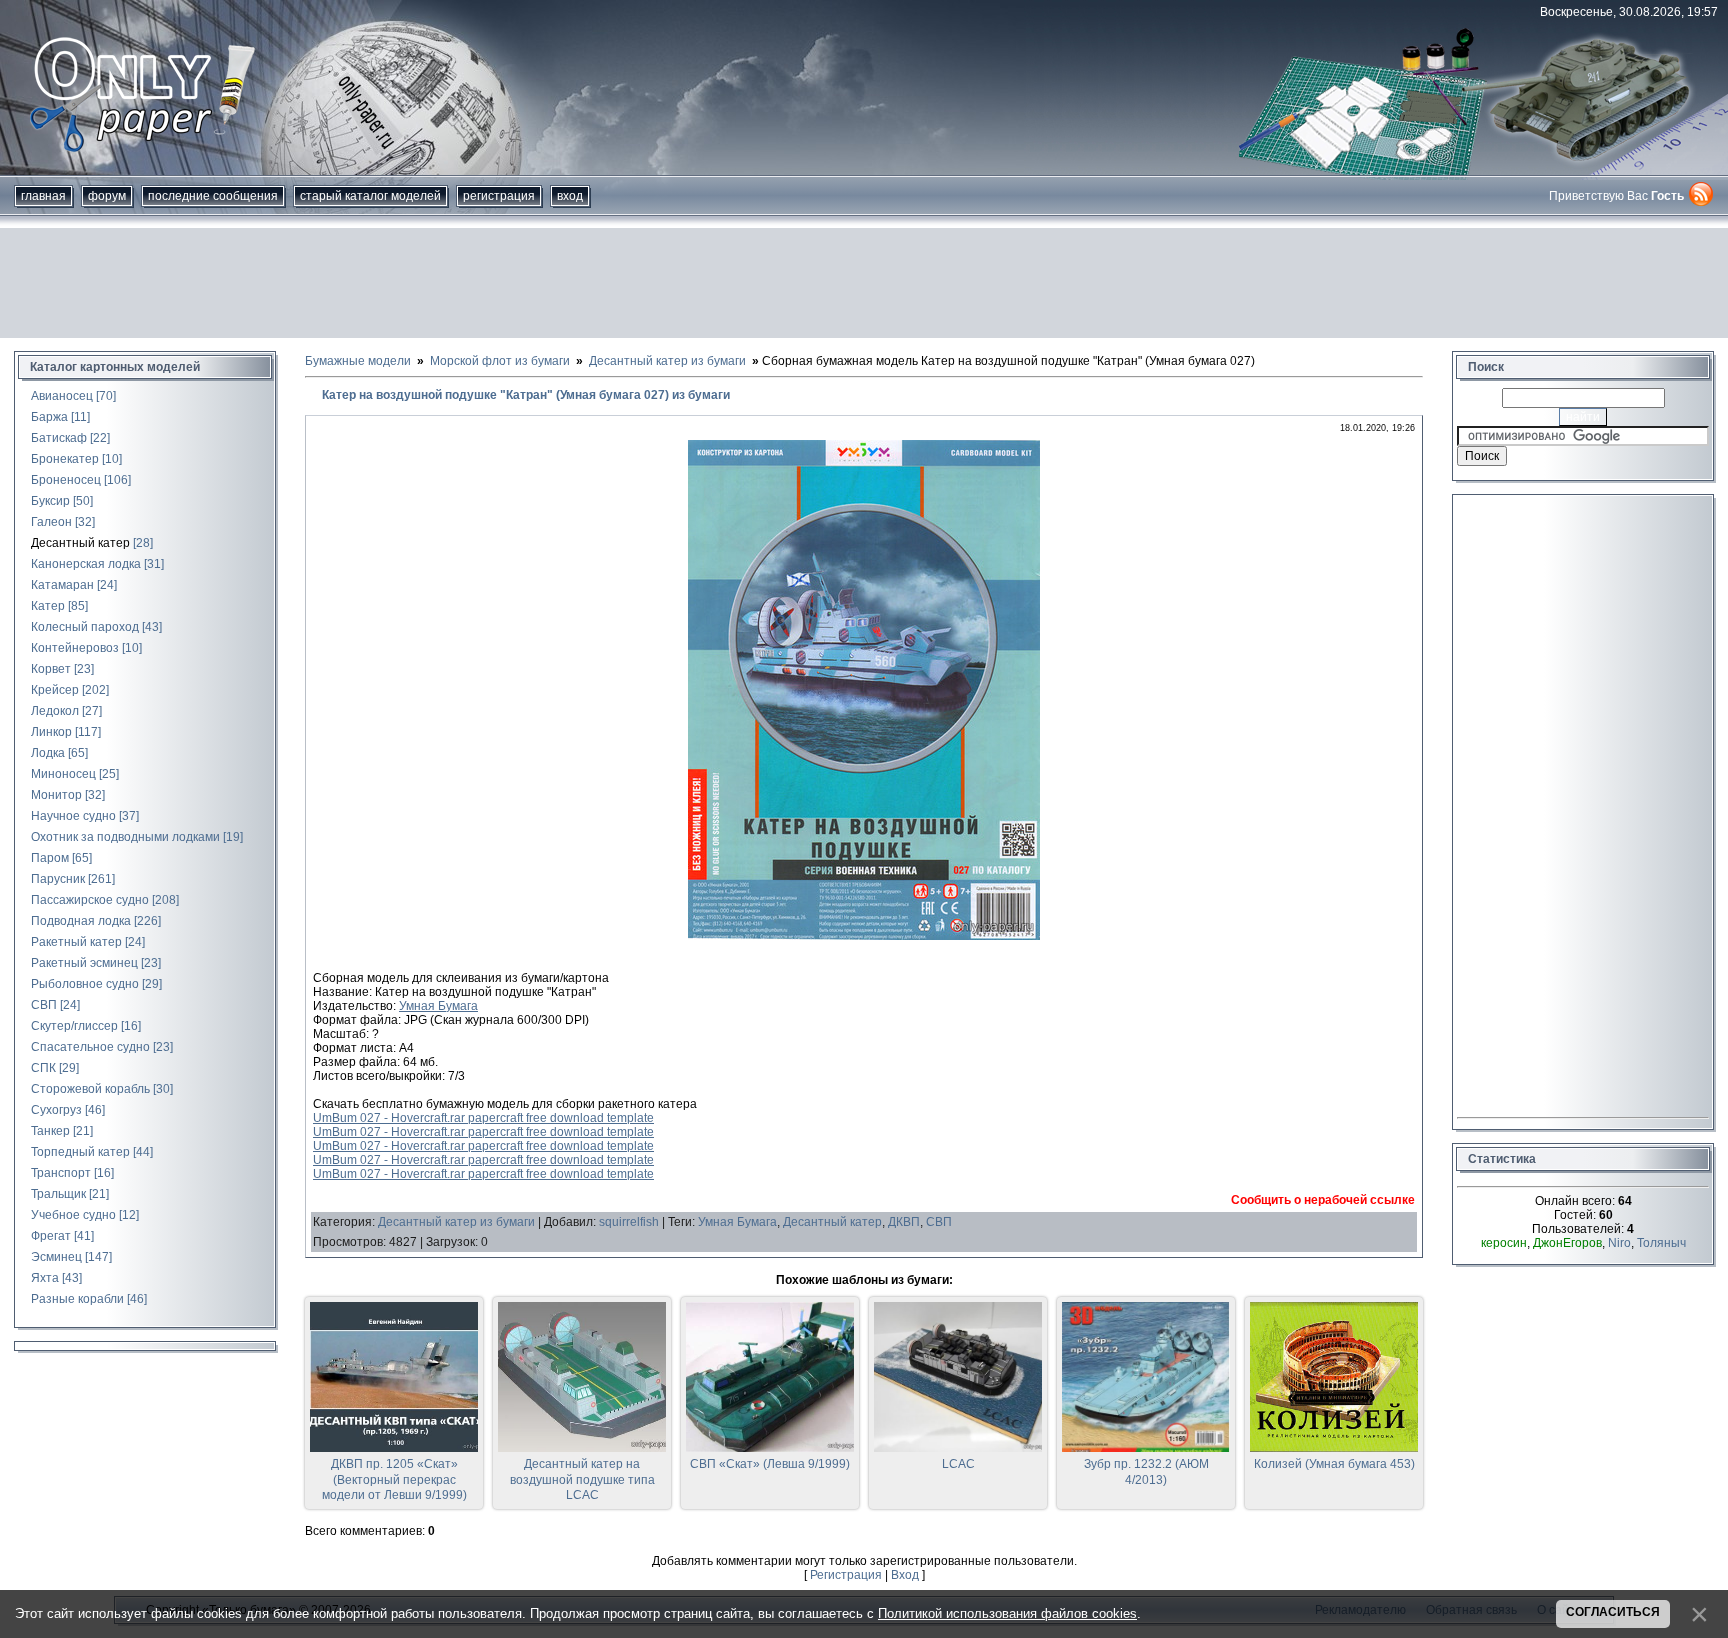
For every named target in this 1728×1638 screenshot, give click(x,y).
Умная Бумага (438, 1006)
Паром (50, 858)
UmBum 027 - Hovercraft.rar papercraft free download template (483, 1118)
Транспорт (61, 1173)
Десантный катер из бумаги (456, 1222)
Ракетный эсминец (84, 963)
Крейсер (55, 690)
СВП (44, 1005)
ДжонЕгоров (1567, 1243)
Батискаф (59, 438)
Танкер (50, 1131)
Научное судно (73, 816)
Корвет (51, 669)
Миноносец (63, 774)
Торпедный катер (80, 1152)
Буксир (50, 501)
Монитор (56, 795)
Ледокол (55, 711)
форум (107, 196)
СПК (43, 1068)
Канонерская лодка (86, 564)
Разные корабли (77, 1299)
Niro (1619, 1243)
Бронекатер (65, 459)
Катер (48, 606)
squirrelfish (629, 1222)
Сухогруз (56, 1110)
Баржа (49, 417)
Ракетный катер (76, 942)
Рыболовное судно (85, 984)
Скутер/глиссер (74, 1026)
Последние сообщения (213, 196)
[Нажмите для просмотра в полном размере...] (864, 936)
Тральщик (58, 1194)
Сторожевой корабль (90, 1089)
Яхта (45, 1278)
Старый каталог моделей (370, 196)
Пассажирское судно (90, 900)
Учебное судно (73, 1215)
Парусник (58, 879)
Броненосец (66, 480)
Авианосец (62, 396)
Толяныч (1661, 1243)
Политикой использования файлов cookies (1007, 1613)
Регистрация (499, 196)
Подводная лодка (81, 921)
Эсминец (56, 1257)
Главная (43, 196)
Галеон (51, 522)
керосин (1504, 1243)
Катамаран (62, 585)
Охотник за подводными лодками (125, 837)
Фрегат (51, 1236)
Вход (570, 196)
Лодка (48, 753)
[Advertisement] (864, 283)
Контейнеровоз (75, 648)
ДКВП (904, 1222)
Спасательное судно (90, 1047)
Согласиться (1613, 1612)
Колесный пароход (85, 627)
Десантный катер (80, 543)
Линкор (51, 732)
